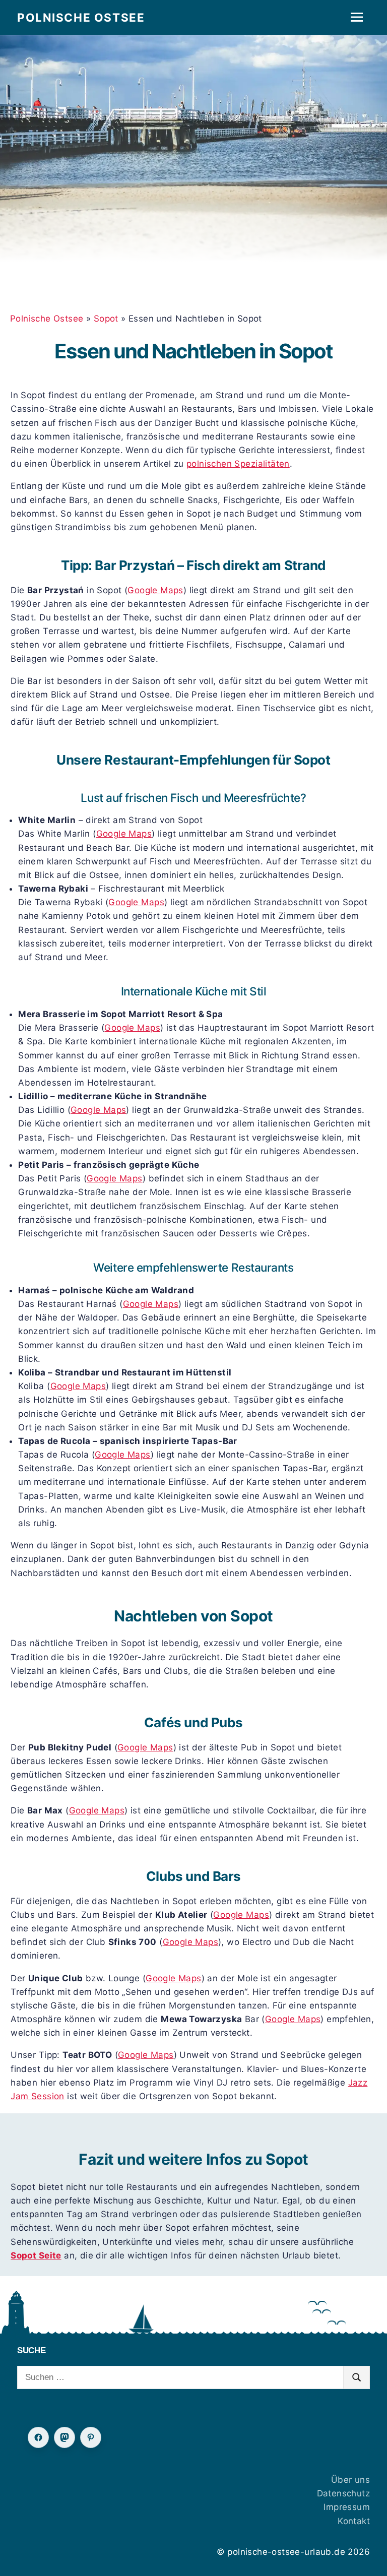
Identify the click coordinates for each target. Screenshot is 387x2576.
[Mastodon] (64, 2437)
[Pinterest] (91, 2437)
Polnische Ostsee (81, 17)
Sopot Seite (36, 2255)
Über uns (350, 2480)
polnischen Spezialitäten (238, 464)
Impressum (347, 2507)
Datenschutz (344, 2493)
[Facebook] (38, 2437)
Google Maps (155, 590)
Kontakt (354, 2521)
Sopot (106, 319)
